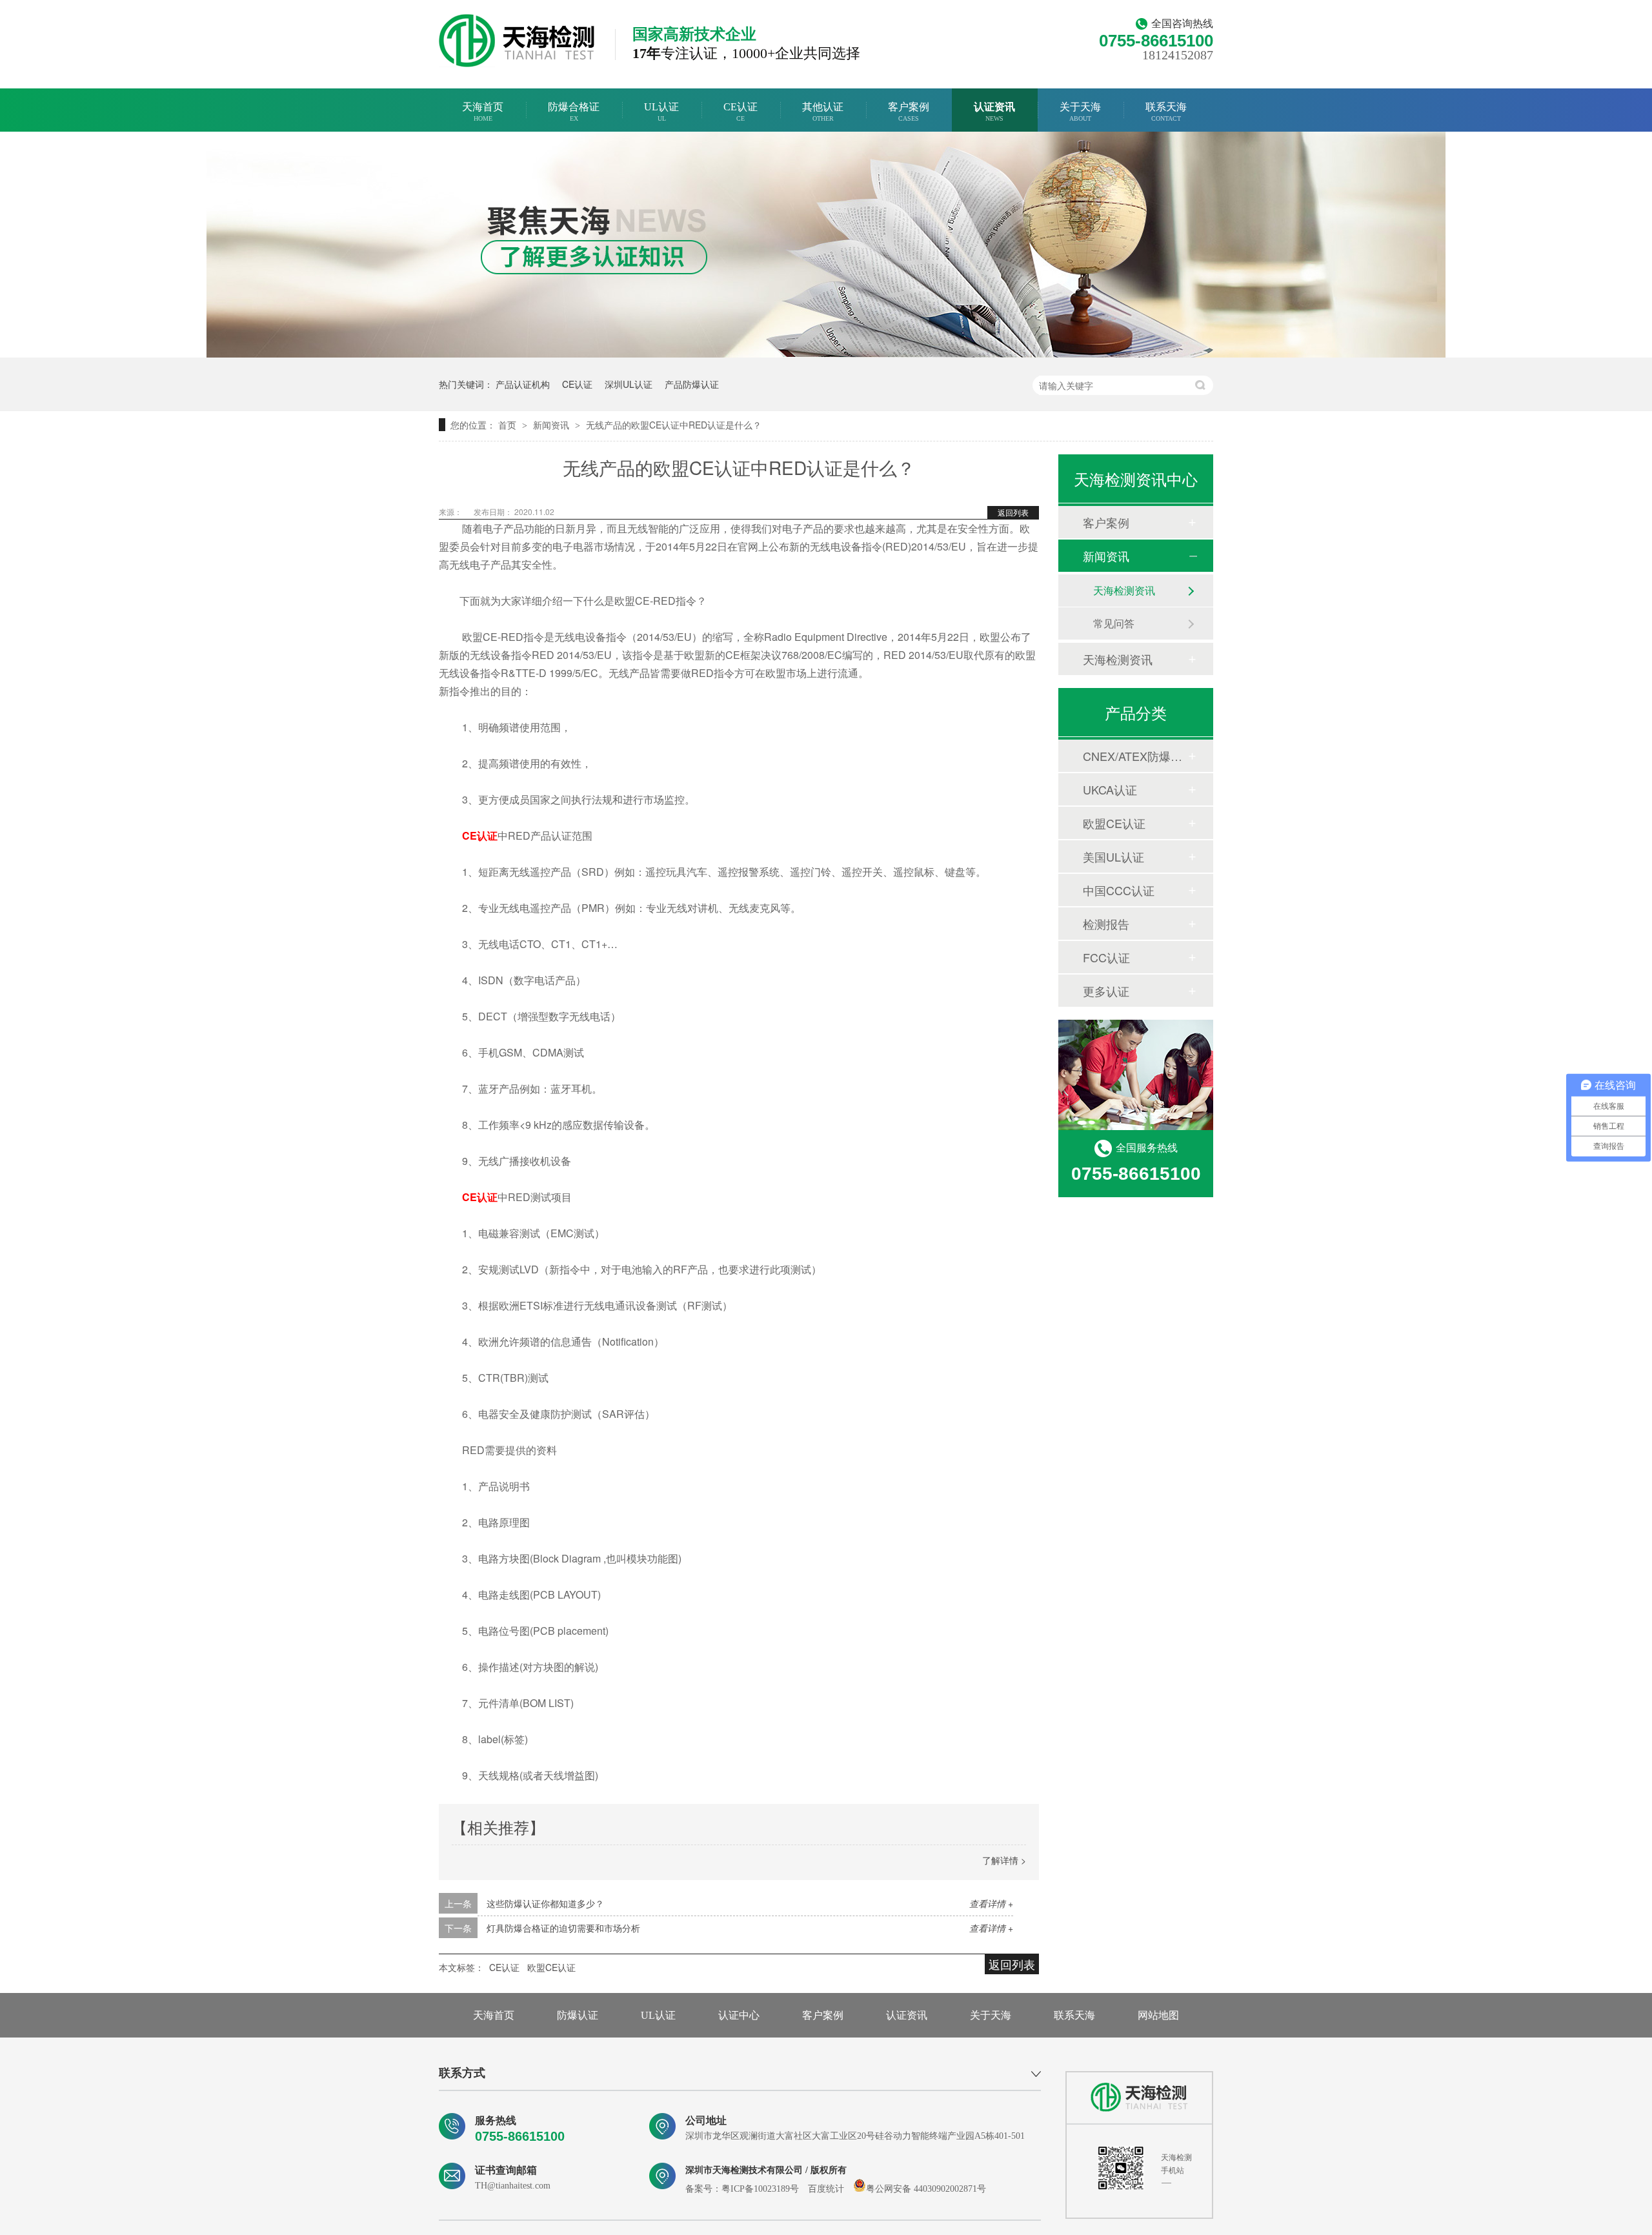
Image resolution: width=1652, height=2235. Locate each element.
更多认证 (1106, 991)
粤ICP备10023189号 (760, 2189)
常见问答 (1114, 623)
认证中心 (739, 2015)
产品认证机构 (523, 384)
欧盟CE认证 (551, 1967)
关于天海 (1080, 112)
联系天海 (1166, 112)
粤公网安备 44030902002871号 (926, 2189)
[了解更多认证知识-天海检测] (826, 353)
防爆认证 (578, 2015)
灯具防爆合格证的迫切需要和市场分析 (563, 1928)
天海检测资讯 (1124, 590)
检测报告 (1106, 924)
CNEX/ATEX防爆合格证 (1135, 756)
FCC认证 (1106, 957)
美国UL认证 (1113, 856)
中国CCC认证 (1119, 890)
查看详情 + (991, 1903)
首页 (509, 425)
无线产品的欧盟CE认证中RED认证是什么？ (674, 425)
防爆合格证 (574, 112)
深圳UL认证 (629, 384)
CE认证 (740, 112)
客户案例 (909, 112)
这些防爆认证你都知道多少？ (545, 1903)
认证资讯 (994, 112)
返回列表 (1013, 512)
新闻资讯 (552, 425)
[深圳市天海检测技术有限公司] (1139, 2098)
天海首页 (483, 112)
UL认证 (661, 112)
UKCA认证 (1110, 789)
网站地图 (1158, 2015)
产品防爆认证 (692, 384)
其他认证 (823, 112)
